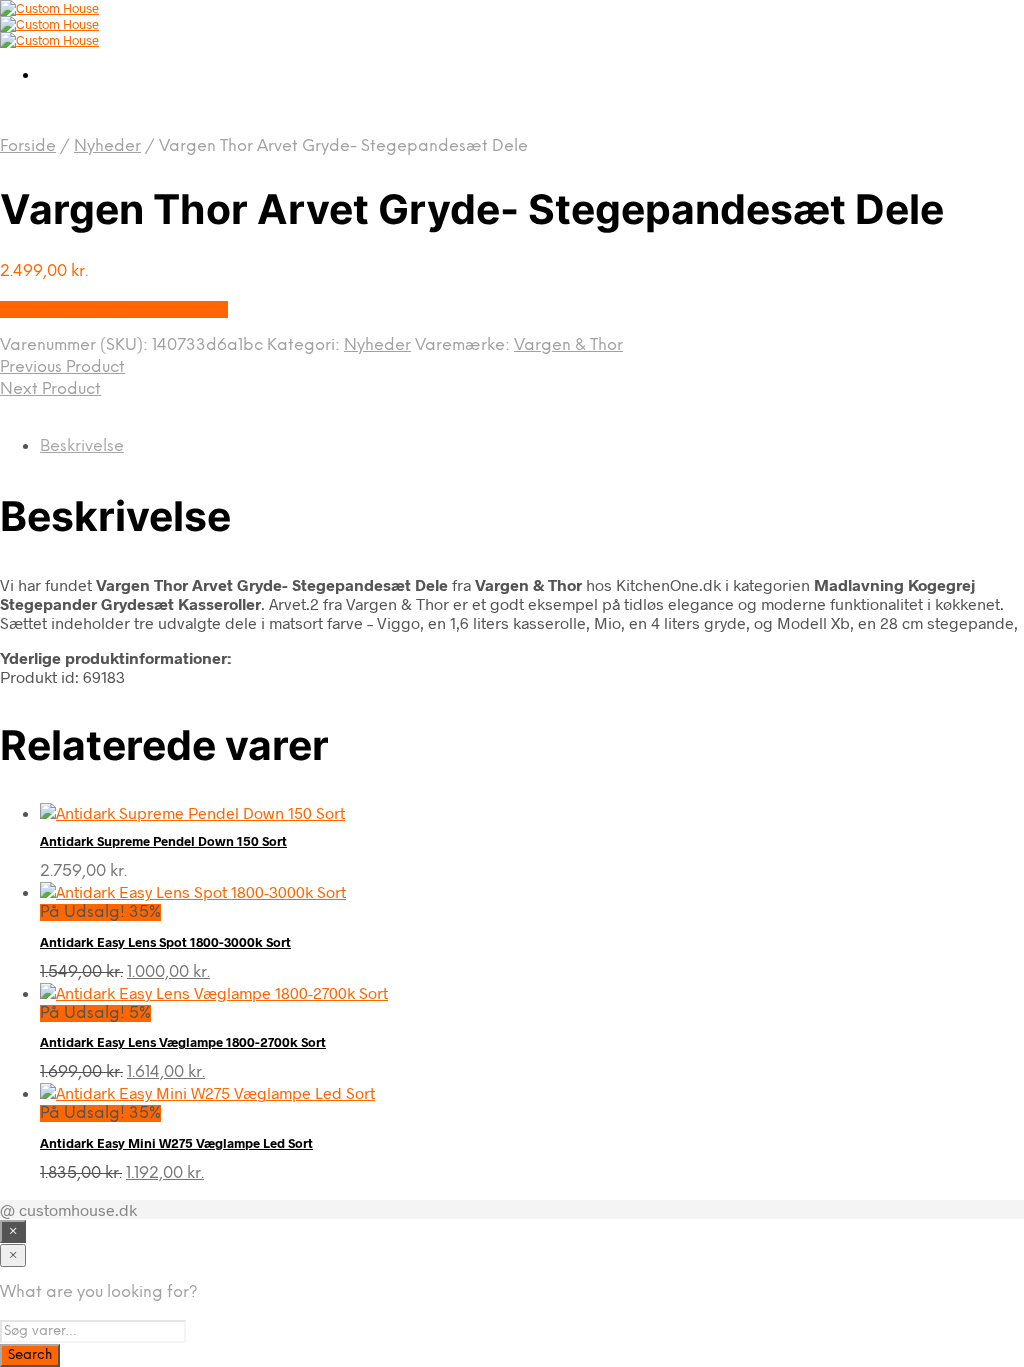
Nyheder (107, 146)
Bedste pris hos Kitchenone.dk (114, 309)
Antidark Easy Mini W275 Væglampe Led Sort (176, 1143)
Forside (28, 146)
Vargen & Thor (568, 345)
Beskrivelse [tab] (82, 446)
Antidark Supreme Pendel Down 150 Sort (163, 841)
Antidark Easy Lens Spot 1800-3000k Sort (165, 942)
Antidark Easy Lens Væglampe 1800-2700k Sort (183, 1042)
